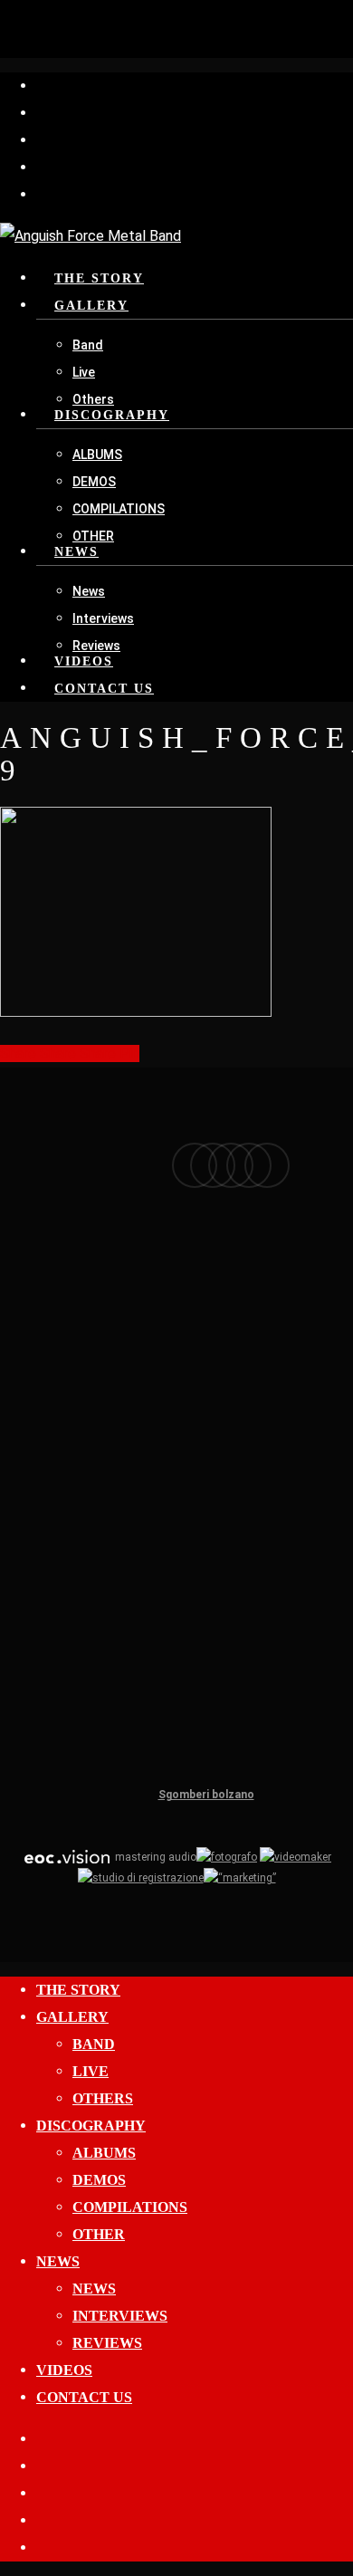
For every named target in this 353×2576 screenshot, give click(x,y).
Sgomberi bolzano (206, 1795)
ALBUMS (104, 2153)
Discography (91, 2126)
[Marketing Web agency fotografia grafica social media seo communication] (67, 1857)
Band (94, 2044)
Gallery (72, 2017)
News (58, 2261)
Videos (64, 2370)
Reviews (107, 2343)
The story (78, 1990)
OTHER (99, 2234)
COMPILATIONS (130, 2207)
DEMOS (99, 2180)
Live (91, 2071)
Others (103, 2098)
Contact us (84, 2397)
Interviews (120, 2316)
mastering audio (154, 1857)
